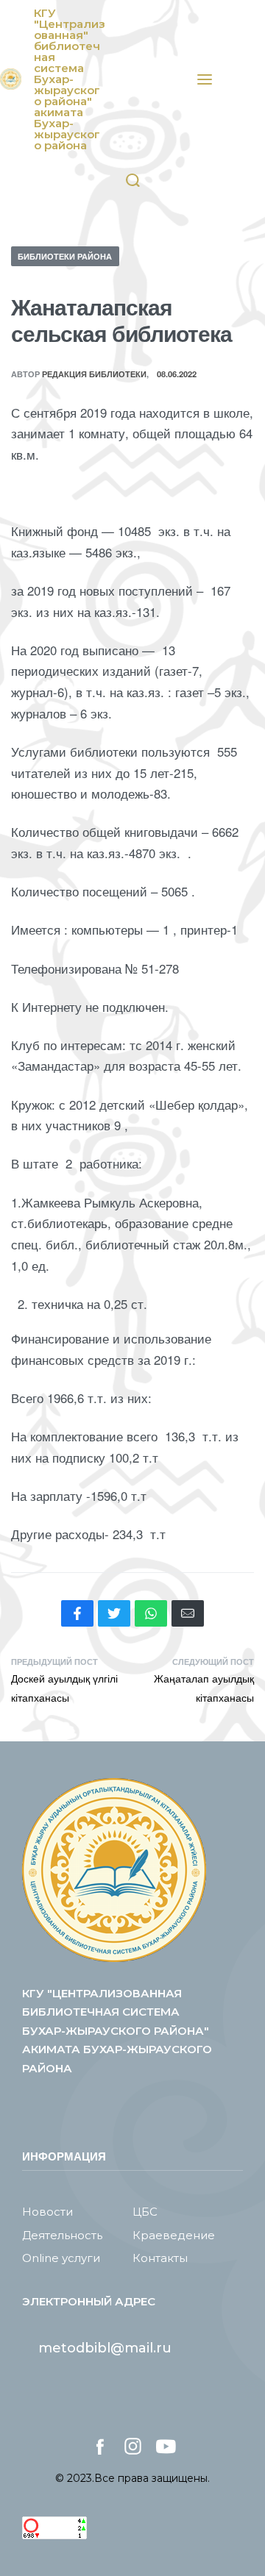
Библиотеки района (65, 256)
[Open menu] (205, 79)
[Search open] (133, 181)
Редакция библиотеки (94, 374)
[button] (105, 2348)
